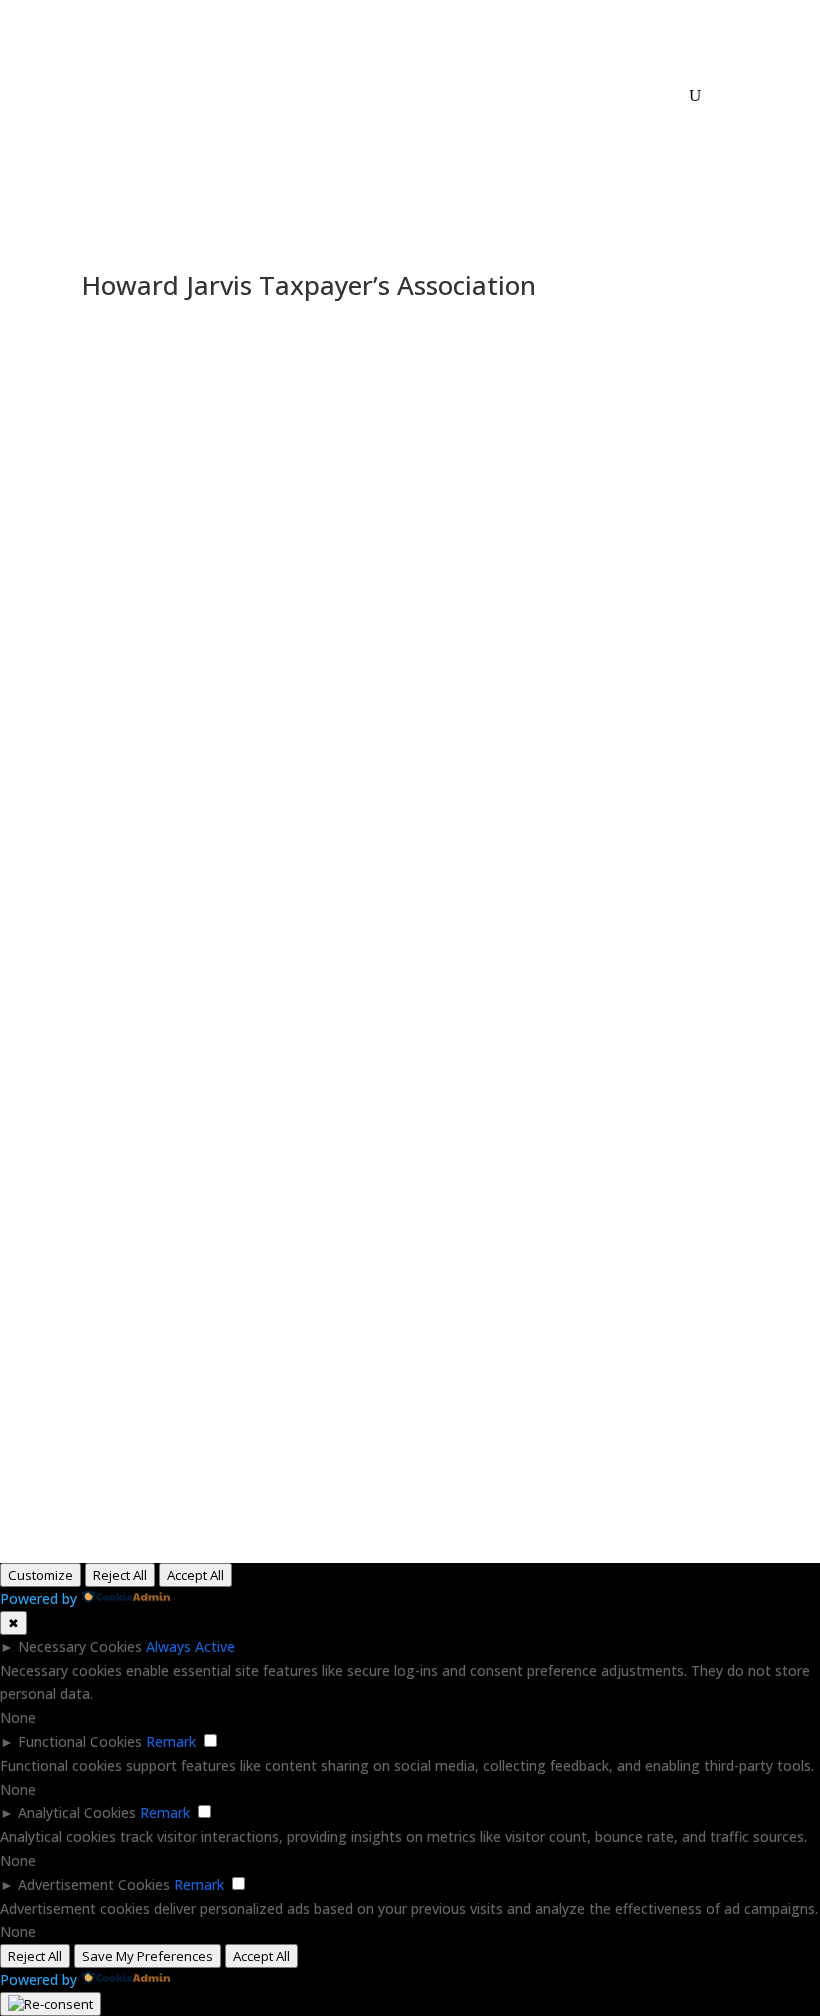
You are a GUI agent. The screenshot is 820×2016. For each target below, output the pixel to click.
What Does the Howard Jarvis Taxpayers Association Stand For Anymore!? (325, 713)
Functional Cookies (80, 1741)
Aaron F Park (199, 591)
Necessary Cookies (80, 1646)
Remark (171, 1741)
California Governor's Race (274, 666)
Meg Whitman (517, 349)
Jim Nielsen (435, 349)
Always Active (190, 1646)
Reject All (120, 1575)
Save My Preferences (147, 1956)
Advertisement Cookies (94, 1884)
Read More (118, 504)
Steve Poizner (609, 349)
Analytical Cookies (77, 1812)
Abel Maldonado (135, 666)
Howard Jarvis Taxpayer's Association (277, 349)
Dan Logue (118, 349)
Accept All (195, 1575)
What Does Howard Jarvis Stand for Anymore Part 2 (251, 373)
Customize (40, 1575)
